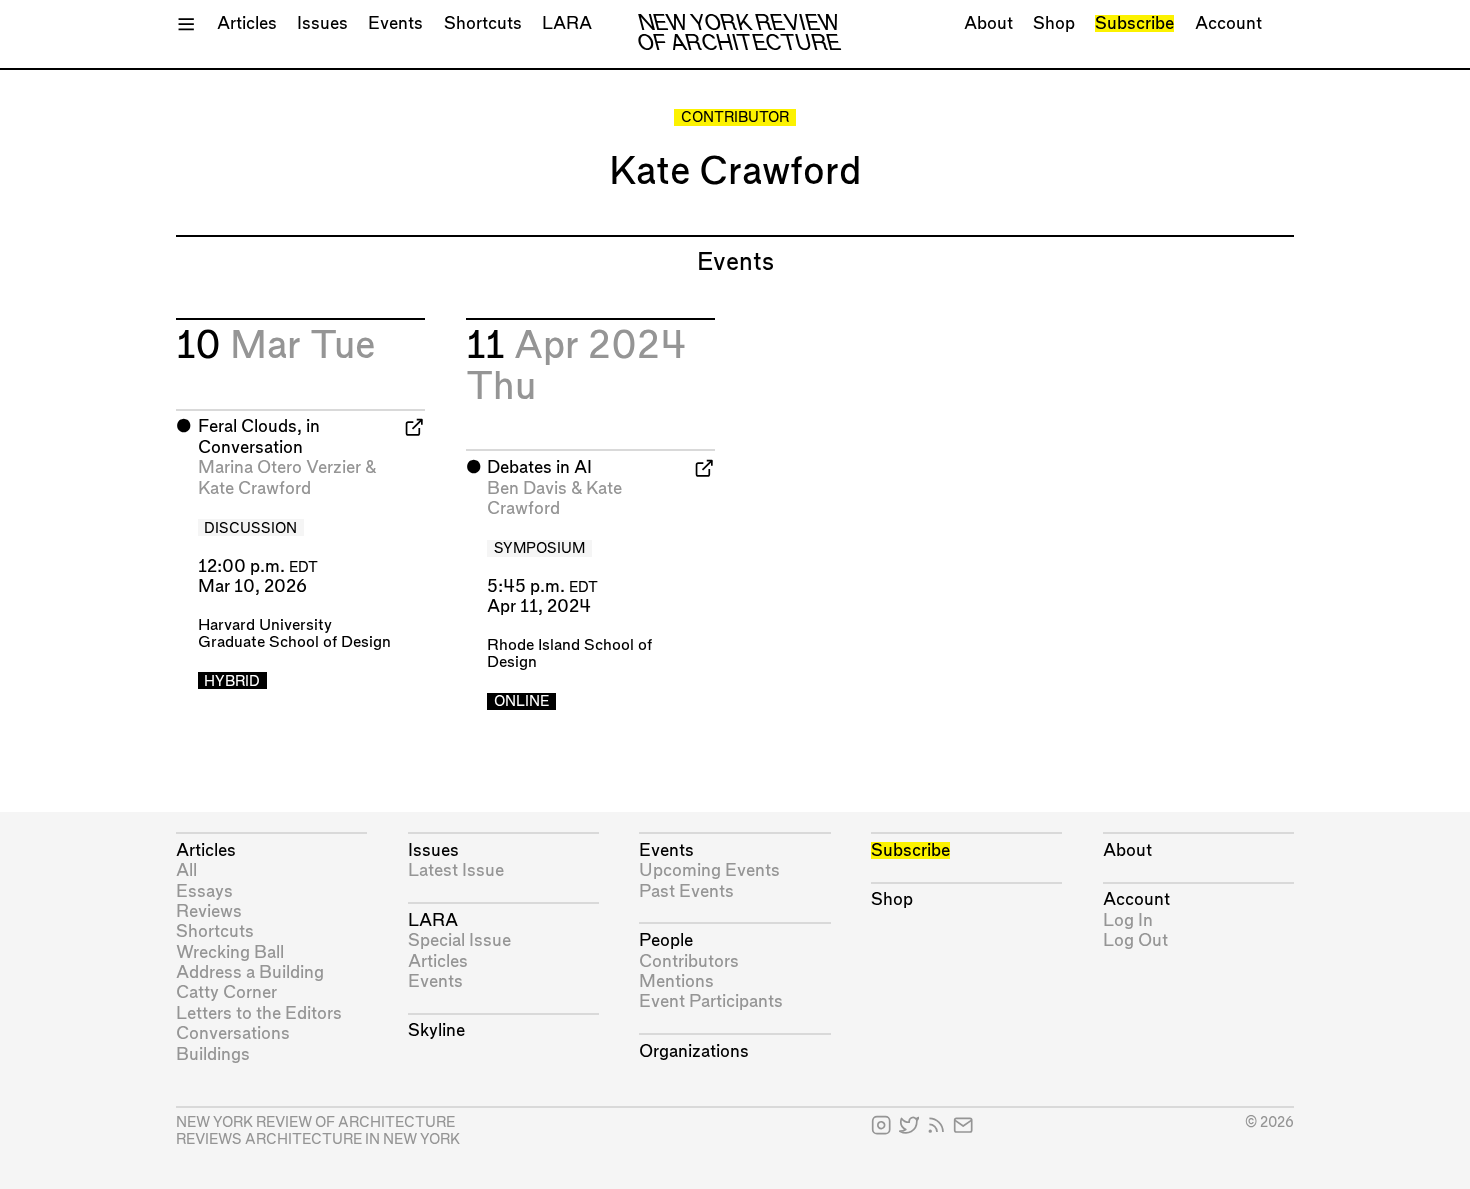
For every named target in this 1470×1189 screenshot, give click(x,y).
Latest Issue (456, 870)
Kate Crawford (254, 488)
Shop (1054, 23)
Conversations (233, 1033)
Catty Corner (226, 992)
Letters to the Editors (259, 1013)
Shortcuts (483, 23)
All (186, 870)
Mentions (676, 981)
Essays (204, 891)
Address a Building (250, 972)
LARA (567, 23)
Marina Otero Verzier (279, 467)
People (666, 940)
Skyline (436, 1030)
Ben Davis (527, 488)
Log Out (1135, 940)
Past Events (686, 891)
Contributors (689, 961)
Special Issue (459, 940)
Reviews (209, 911)
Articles (247, 23)
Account (1228, 23)
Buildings (213, 1054)
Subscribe (1134, 23)
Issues (322, 23)
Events (395, 23)
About (988, 23)
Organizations (694, 1051)
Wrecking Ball (230, 952)
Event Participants (711, 1001)
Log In (1128, 920)
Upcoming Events (709, 870)
